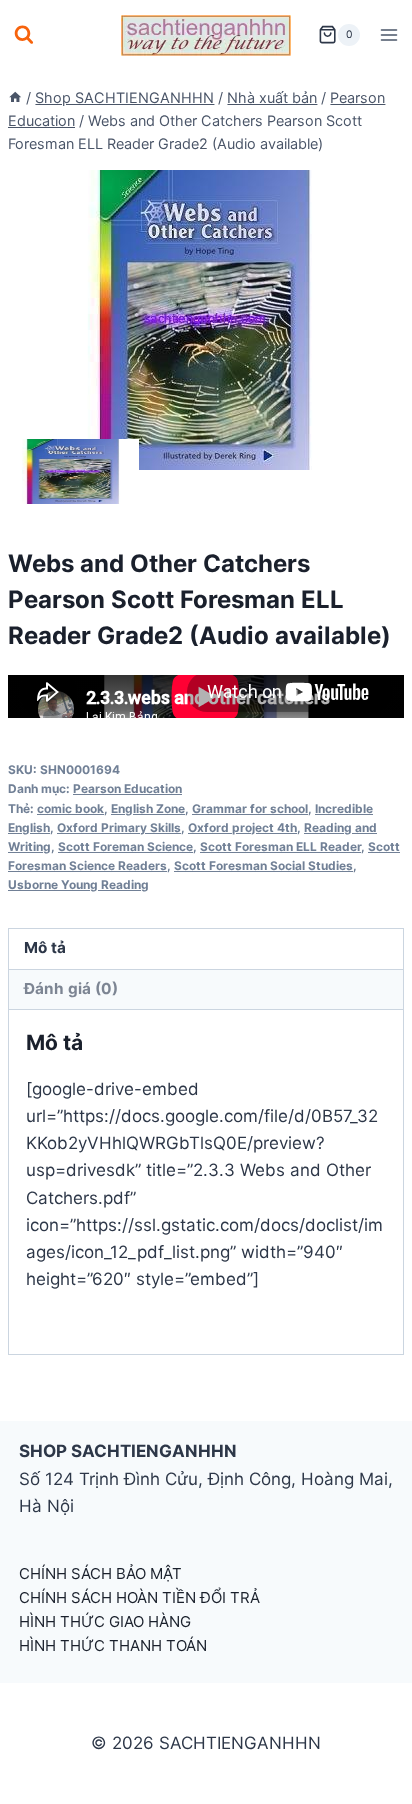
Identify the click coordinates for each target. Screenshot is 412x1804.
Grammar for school (250, 808)
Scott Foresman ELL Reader (280, 846)
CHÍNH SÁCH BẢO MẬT (100, 1573)
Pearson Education (127, 788)
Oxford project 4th (242, 827)
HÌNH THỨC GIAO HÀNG (105, 1621)
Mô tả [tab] (45, 947)
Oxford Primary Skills (119, 827)
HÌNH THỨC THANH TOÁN (113, 1645)
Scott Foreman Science (125, 846)
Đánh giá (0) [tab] (71, 988)
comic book (70, 808)
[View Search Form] (24, 35)
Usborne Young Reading (78, 884)
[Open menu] (388, 34)
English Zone (148, 808)
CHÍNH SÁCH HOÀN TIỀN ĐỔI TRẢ (139, 1597)
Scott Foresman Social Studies (263, 865)
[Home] (15, 97)
